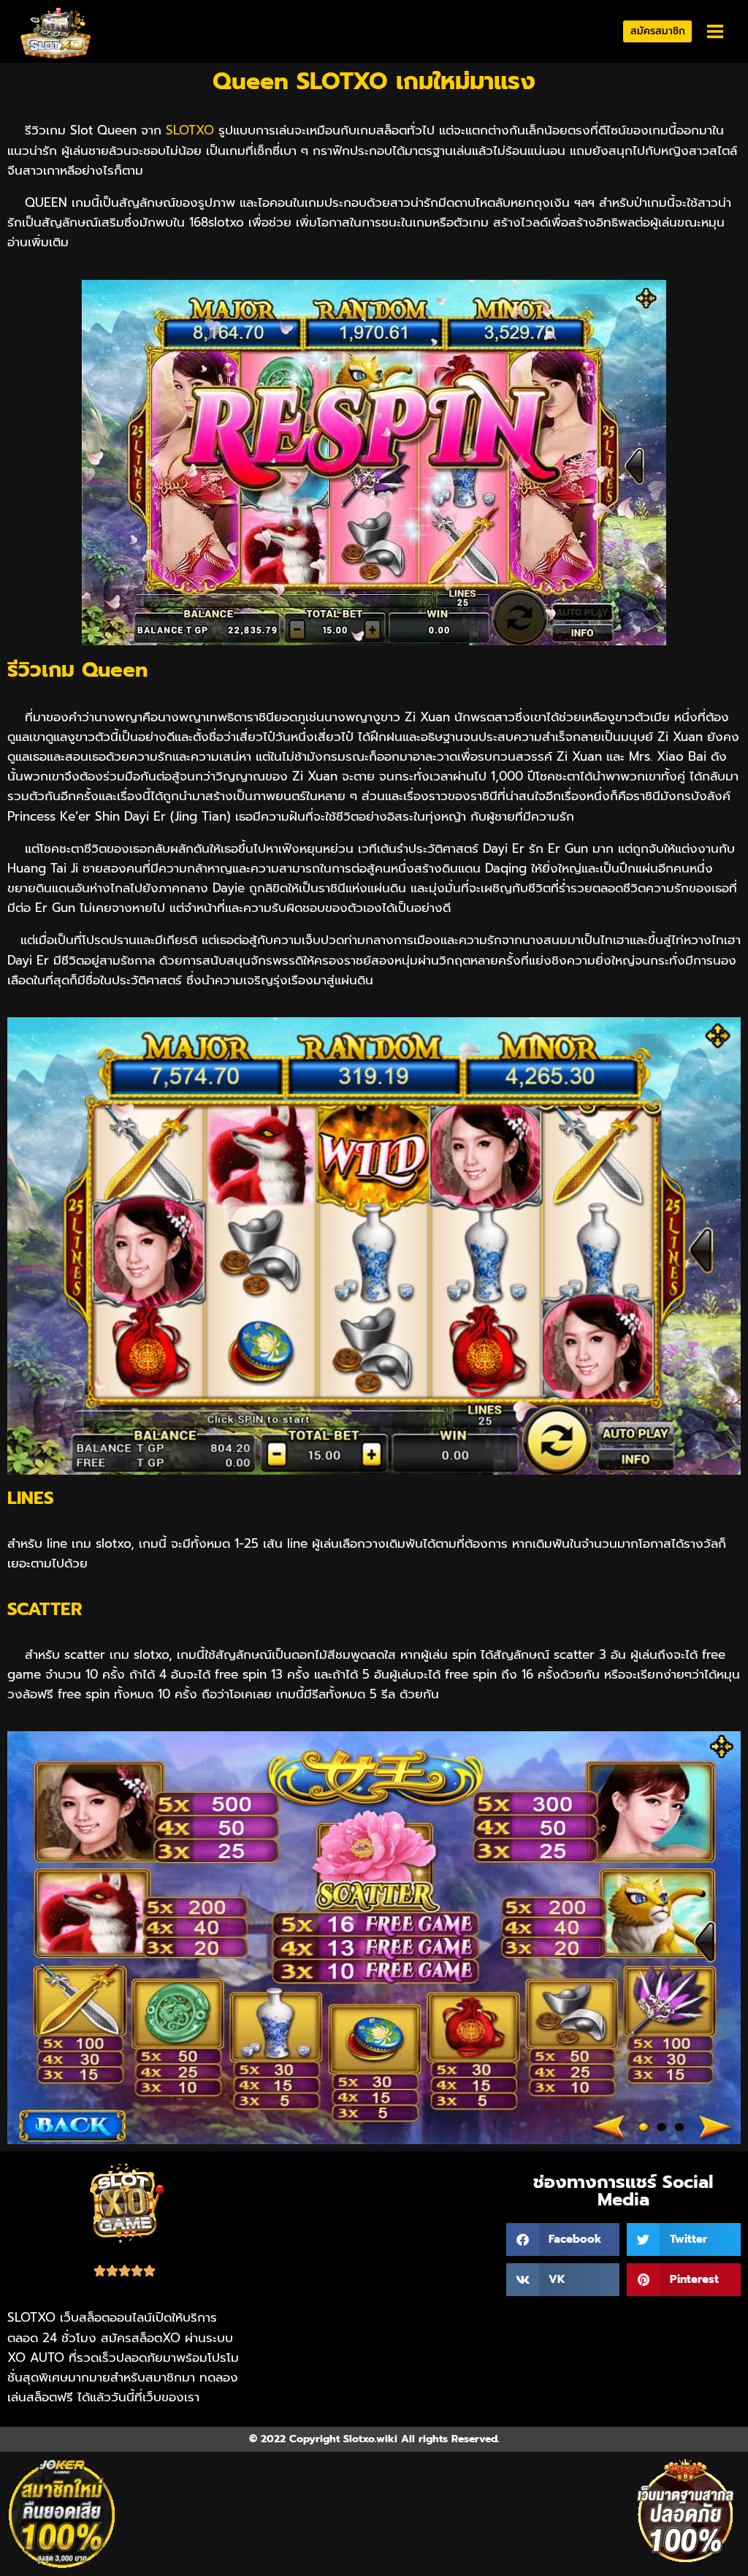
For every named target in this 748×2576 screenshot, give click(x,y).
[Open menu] (715, 32)
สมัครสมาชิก (658, 31)
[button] (563, 2239)
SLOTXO (190, 130)
